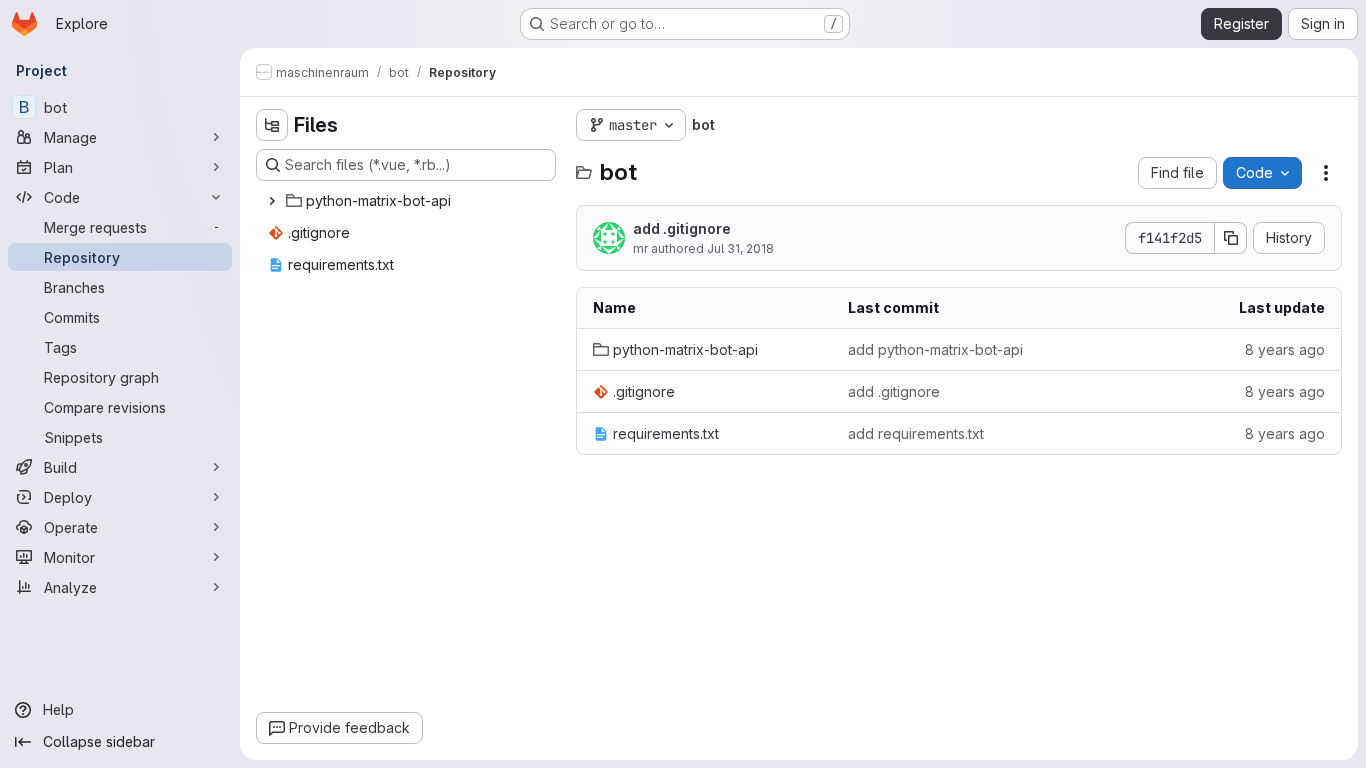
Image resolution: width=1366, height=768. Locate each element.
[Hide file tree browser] (272, 125)
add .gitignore (682, 228)
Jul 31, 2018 (740, 248)
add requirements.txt (916, 433)
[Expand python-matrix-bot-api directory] (272, 201)
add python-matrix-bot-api (935, 349)
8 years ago (1285, 349)
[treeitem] (408, 201)
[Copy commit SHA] (1231, 238)
